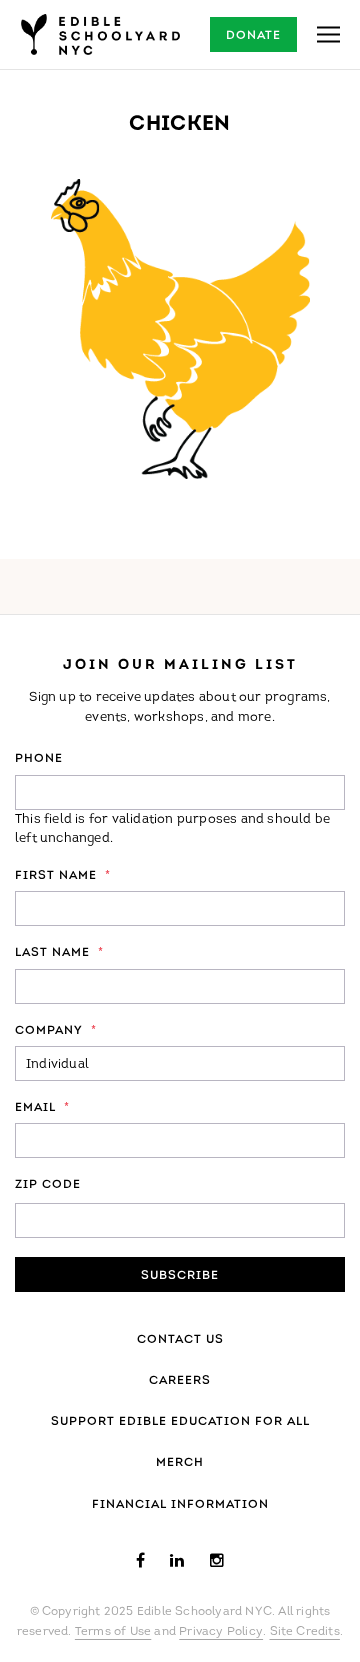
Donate (253, 36)
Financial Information (180, 1505)
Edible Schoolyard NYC (100, 34)
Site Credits (305, 1632)
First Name (63, 876)
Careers (180, 1381)
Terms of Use (113, 1632)
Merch (180, 1463)
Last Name (59, 953)
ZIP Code (48, 1185)
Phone (39, 759)
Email (42, 1108)
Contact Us (180, 1340)
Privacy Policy (221, 1632)
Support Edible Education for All (180, 1422)
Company (56, 1031)
